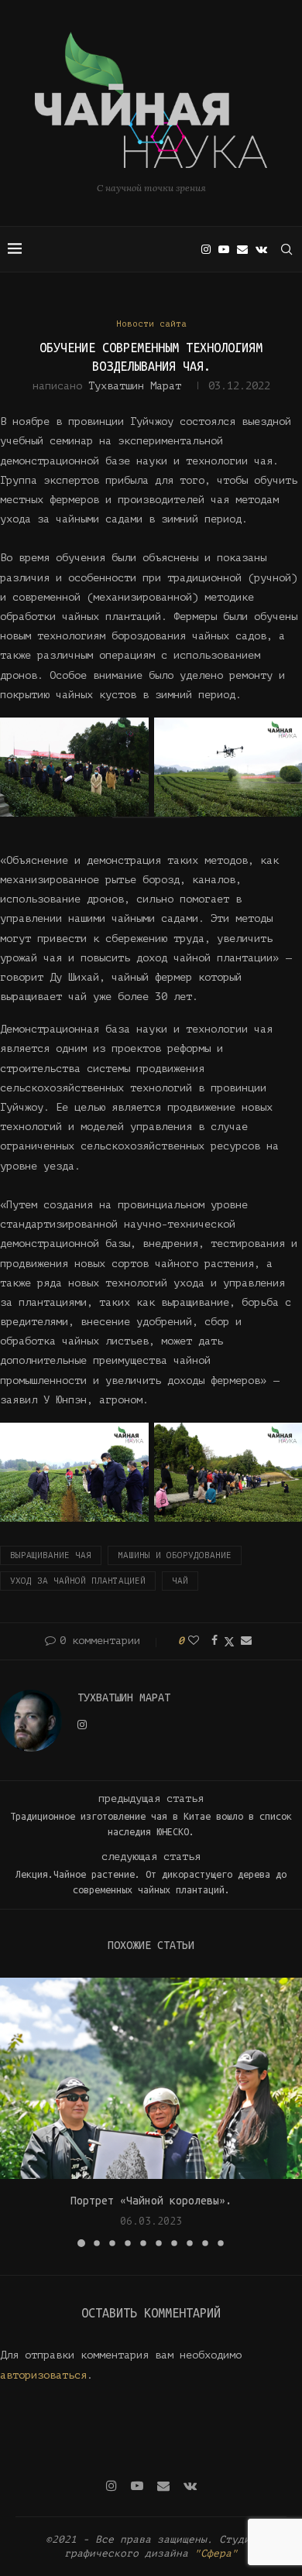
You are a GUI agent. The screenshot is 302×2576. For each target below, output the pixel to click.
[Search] (287, 249)
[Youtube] (224, 249)
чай (180, 1581)
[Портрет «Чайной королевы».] (151, 2078)
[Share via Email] (246, 1641)
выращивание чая (51, 1555)
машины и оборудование (175, 1555)
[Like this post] (194, 1641)
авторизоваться (43, 2375)
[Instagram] (206, 249)
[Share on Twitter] (229, 1641)
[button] (13, 2112)
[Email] (242, 249)
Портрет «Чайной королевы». (151, 2201)
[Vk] (261, 249)
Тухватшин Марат (135, 386)
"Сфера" (216, 2553)
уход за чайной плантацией (78, 1581)
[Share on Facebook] (214, 1641)
